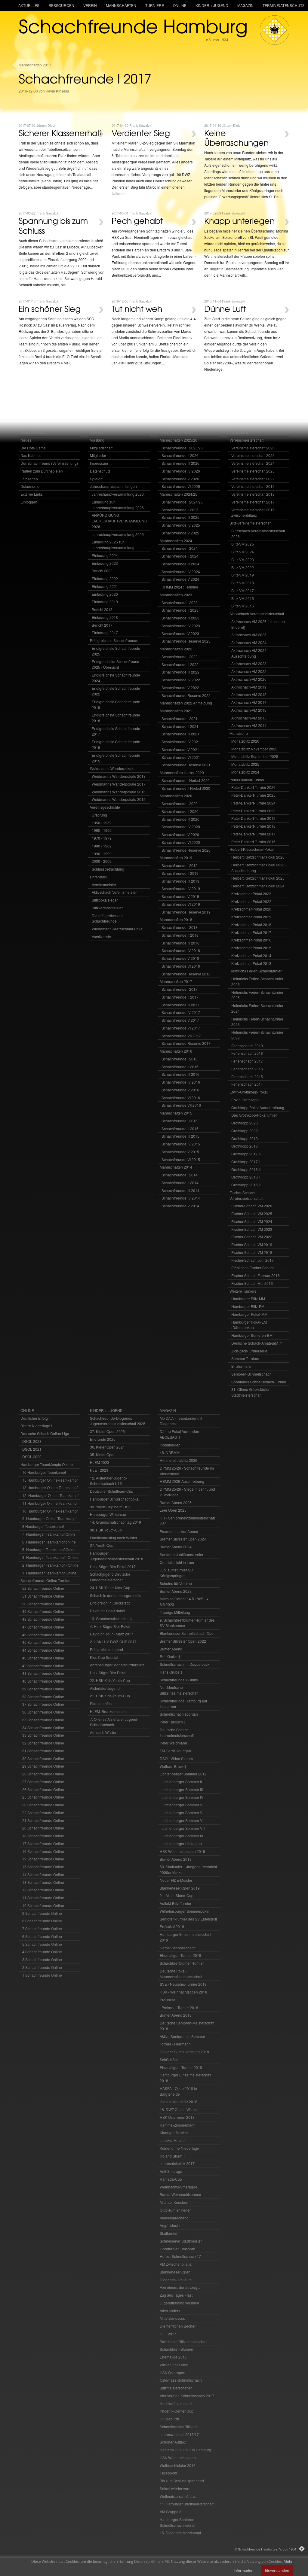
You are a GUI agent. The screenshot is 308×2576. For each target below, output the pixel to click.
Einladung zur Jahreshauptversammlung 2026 (118, 505)
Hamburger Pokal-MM (249, 1314)
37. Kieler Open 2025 (107, 1431)
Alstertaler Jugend (105, 1688)
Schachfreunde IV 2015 (181, 1144)
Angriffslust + (170, 2225)
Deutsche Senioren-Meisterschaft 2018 (187, 2026)
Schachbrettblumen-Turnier (182, 1963)
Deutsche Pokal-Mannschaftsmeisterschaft (181, 1974)
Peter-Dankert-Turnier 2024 (253, 803)
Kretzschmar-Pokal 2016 (251, 940)
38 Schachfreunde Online (43, 1697)
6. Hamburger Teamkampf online (49, 1542)
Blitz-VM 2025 (243, 544)
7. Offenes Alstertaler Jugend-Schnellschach (114, 1722)
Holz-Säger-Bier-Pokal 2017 (113, 1566)
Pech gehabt (137, 220)
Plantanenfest (101, 1703)
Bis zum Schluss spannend (182, 2481)
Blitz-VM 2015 (243, 606)
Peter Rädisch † (173, 1722)
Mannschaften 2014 (176, 1167)
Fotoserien (29, 479)
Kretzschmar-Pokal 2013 (251, 963)
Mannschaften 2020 (176, 796)
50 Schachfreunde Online (43, 1604)
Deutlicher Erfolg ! (35, 1418)
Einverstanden (277, 2570)
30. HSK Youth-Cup (106, 1530)
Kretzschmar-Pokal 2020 (251, 909)
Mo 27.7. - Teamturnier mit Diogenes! (181, 1421)
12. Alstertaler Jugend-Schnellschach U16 (108, 1481)
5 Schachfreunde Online (42, 1944)
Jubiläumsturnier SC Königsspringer (176, 1573)
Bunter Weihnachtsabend (180, 2194)
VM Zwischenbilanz (176, 2264)
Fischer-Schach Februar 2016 (256, 1275)
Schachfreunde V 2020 (180, 834)
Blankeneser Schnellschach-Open (188, 1633)
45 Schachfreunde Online (43, 1642)
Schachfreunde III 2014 (180, 1190)
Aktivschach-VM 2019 (249, 687)
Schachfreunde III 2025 (180, 517)
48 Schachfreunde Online (43, 1619)
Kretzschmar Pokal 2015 (251, 948)
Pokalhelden (170, 1445)
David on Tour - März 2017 (112, 1634)
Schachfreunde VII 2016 (181, 1105)
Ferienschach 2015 (247, 1077)
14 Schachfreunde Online (43, 1874)
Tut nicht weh (137, 309)
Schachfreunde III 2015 (180, 1136)
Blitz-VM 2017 (243, 590)
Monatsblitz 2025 (245, 764)
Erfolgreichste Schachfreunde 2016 (116, 744)
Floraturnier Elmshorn (177, 2249)
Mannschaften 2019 (176, 858)
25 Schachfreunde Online (43, 1797)
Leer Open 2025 (173, 1510)
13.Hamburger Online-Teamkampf (50, 1487)
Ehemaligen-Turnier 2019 (180, 1955)
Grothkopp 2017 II (246, 1154)
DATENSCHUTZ (291, 5)
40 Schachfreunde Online (43, 1681)
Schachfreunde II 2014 (180, 1183)
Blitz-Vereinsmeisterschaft (250, 523)
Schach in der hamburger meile (116, 1595)
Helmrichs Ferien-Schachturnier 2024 (257, 1008)
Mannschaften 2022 (176, 649)
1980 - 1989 (102, 846)
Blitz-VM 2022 (243, 567)
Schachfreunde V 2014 (180, 1206)
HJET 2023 (99, 1470)
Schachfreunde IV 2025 (181, 525)
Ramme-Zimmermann (178, 2125)
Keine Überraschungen (236, 138)
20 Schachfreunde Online (43, 1828)
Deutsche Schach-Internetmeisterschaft (177, 1732)
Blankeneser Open (175, 2272)
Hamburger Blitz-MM (248, 1299)
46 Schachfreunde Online (43, 1635)
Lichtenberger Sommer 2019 (183, 1774)
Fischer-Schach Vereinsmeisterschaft (246, 1195)
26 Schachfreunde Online (43, 1789)
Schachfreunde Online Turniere (46, 1580)
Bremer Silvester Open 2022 (183, 1641)
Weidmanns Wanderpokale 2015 (119, 799)
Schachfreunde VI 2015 (181, 1159)
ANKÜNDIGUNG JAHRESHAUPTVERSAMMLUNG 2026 (119, 521)
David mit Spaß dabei (108, 1611)
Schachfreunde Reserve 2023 (186, 641)
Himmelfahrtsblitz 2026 (179, 1460)
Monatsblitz (239, 733)
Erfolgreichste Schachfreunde (114, 640)
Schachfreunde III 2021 (180, 734)
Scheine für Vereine (176, 1583)
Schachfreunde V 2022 (180, 687)
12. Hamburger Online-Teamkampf (50, 1495)
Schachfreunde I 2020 (180, 803)
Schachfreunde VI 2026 (181, 486)
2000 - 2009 (102, 861)
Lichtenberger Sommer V (182, 1805)
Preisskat (167, 2000)
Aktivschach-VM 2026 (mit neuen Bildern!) (258, 624)
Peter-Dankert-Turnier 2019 (253, 818)
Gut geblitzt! (169, 2419)
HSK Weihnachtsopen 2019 (182, 1851)
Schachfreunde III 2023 (180, 618)
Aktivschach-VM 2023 (249, 663)
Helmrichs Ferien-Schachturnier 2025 (257, 995)
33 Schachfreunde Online (43, 1735)
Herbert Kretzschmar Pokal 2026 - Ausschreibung (259, 868)
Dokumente (30, 486)
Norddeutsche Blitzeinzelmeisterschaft (179, 1690)
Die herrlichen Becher (178, 2326)
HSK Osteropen (172, 2372)
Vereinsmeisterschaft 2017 (253, 502)
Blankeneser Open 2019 (180, 1888)
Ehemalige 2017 (173, 2357)
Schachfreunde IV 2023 (181, 626)
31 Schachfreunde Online (43, 1751)
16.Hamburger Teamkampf (44, 1472)
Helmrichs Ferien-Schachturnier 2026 (257, 981)
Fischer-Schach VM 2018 (252, 1252)
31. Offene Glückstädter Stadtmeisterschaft (250, 1392)
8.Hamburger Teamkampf (43, 1526)
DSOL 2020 (32, 1457)
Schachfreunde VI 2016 (181, 1098)
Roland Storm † (172, 2156)
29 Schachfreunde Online (43, 1766)
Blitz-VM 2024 (243, 552)
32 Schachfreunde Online (43, 1743)
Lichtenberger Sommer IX (182, 1836)
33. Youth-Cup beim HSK (110, 1507)
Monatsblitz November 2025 (254, 749)
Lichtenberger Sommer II (182, 1782)
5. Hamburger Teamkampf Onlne (49, 1549)
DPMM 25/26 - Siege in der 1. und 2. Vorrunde (187, 1492)
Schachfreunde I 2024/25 (182, 502)
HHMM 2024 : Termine (180, 587)
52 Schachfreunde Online (43, 1588)
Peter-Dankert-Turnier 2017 (253, 834)
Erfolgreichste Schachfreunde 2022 (116, 691)
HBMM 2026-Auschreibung (182, 1481)
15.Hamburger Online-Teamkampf (50, 1480)
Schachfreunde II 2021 (180, 726)
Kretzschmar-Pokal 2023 (251, 894)
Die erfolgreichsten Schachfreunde (107, 918)
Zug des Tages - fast (176, 2295)
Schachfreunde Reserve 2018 (186, 974)
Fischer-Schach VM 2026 (252, 1206)
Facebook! (168, 2473)
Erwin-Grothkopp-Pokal (249, 1092)
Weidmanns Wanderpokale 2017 (119, 784)
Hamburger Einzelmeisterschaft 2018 (185, 2078)
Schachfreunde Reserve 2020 (186, 850)
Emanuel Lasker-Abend (179, 1531)
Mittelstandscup (172, 2318)
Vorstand (97, 440)
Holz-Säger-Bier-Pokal (108, 1673)
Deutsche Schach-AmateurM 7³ (257, 1343)
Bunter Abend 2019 (176, 1859)
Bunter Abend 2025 (176, 1502)
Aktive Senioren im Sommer (182, 2036)
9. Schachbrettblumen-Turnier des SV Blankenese (187, 1623)
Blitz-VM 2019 (243, 575)
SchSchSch (169, 2059)
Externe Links (32, 494)
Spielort (96, 479)
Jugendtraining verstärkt (179, 2303)
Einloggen (29, 502)
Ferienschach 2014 (247, 1084)
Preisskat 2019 (172, 1926)
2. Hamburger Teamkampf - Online (50, 1565)
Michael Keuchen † (176, 2202)
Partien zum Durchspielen (42, 471)
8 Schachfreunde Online (42, 1921)
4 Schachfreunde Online (42, 1952)
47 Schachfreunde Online (43, 1627)
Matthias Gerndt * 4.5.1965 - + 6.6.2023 (184, 1601)
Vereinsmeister (104, 885)
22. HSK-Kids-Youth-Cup (110, 1680)
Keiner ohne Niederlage (179, 2148)
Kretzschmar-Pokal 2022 (251, 901)
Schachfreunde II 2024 (180, 556)
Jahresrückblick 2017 (177, 2163)
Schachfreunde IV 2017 (181, 1012)
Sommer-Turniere (245, 1358)
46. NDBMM (170, 1452)
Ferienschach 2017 (247, 1061)
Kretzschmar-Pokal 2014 (251, 955)
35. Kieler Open (103, 1454)
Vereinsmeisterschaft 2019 (253, 486)
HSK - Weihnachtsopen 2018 (183, 1992)
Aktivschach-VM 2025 (249, 635)
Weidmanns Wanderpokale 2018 (119, 776)
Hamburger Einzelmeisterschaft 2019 (185, 1937)
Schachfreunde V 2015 (180, 1152)
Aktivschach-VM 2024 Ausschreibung (249, 653)
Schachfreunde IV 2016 (181, 1082)
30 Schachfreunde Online (43, 1758)
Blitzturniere (241, 1366)
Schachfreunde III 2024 (180, 564)
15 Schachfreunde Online (43, 1867)
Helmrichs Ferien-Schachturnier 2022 (257, 1035)
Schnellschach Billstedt (179, 2427)
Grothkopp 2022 (245, 1131)
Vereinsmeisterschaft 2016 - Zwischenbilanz (254, 512)
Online (180, 5)
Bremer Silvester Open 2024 (183, 1539)
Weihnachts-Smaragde (179, 2187)
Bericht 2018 (102, 609)
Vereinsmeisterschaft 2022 (253, 479)
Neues (26, 440)
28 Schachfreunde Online (43, 1774)
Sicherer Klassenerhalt (60, 133)
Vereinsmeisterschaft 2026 (253, 448)
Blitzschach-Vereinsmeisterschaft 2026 (258, 534)
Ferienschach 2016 (247, 1069)
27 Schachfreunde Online (43, 1782)
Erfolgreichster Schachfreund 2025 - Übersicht (115, 664)
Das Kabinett (31, 455)
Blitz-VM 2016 (243, 598)
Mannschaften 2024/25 (179, 494)
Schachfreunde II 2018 (180, 935)
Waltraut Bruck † (173, 1766)
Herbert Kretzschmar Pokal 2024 (258, 886)
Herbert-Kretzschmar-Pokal (252, 849)
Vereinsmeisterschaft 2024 (253, 463)
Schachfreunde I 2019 (180, 865)
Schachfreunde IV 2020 (181, 827)
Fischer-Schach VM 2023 (252, 1229)
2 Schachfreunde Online (42, 1967)
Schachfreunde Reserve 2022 (186, 695)
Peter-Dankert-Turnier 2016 (253, 842)
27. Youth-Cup (102, 1545)
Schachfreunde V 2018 (180, 958)
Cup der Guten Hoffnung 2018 (184, 2052)
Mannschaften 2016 (176, 1051)
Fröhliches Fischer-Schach (253, 1268)
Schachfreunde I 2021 (180, 718)
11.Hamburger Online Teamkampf (50, 1503)
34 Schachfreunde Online (43, 1727)
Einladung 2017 (105, 633)
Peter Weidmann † (175, 1743)
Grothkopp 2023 (245, 1123)
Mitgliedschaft (101, 448)
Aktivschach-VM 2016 (249, 710)
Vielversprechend (174, 2218)
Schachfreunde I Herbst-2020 (186, 780)
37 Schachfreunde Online (43, 1704)
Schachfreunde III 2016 (180, 1074)
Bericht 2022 (102, 571)
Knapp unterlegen (239, 220)
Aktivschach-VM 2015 (249, 718)
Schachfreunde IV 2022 (181, 680)
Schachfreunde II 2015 (180, 1128)
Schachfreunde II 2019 (180, 873)
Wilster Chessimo (174, 2365)
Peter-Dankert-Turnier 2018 (253, 826)
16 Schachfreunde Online (43, 1851)
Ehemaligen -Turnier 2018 (181, 2067)
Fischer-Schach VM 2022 (252, 1237)
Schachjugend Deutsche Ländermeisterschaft (110, 1577)
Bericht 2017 (102, 625)
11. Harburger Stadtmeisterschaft (187, 2504)
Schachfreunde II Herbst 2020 (186, 788)
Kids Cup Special (104, 1657)
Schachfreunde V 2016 (180, 1090)
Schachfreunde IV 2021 (181, 742)
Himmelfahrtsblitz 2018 (179, 2102)
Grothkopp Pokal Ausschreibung (258, 1107)
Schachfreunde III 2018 (180, 943)
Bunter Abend (171, 1649)
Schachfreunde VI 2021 (181, 757)
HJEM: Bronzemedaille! (109, 1711)
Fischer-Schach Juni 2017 (253, 1260)
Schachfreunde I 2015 (180, 1121)
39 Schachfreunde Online (43, 1689)
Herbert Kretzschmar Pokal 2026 (258, 857)
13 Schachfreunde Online (43, 1882)
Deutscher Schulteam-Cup (112, 1491)
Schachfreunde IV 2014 (181, 1198)
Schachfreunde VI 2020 (181, 842)
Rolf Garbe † (170, 1656)
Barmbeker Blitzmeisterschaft (183, 2342)
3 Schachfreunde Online (42, 1959)
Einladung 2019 (105, 602)
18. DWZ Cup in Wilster (179, 2109)
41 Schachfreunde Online (43, 1673)
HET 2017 (168, 2334)
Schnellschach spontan (179, 1714)
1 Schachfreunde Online (42, 1975)
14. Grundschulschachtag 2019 (115, 1522)
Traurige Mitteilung (175, 1612)
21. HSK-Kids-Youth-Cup (110, 1696)
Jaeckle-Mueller (173, 2140)
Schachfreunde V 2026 (180, 479)
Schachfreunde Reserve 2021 (186, 765)
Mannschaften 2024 (176, 541)
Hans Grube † (171, 1672)
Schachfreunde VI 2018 (181, 966)
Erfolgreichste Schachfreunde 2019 (116, 704)
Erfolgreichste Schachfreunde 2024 (116, 678)
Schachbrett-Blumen (176, 2349)
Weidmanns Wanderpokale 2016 (119, 792)
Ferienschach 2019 (247, 1046)
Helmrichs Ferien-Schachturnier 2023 (257, 1022)
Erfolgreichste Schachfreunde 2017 (116, 731)
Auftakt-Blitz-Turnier (176, 1903)
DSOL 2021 (32, 1449)
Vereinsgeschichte (105, 807)
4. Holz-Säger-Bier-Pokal (110, 1626)
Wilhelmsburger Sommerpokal (185, 1911)
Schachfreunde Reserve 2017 (186, 1043)
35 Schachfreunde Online (43, 1720)
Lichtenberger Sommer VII (183, 1820)
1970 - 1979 (102, 838)
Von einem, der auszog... (180, 2287)
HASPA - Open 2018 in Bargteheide (178, 2091)
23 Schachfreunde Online (43, 1805)
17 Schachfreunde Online (43, 1843)
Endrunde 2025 (103, 1439)
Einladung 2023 (105, 563)
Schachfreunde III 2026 (180, 463)
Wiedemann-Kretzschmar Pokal (118, 929)
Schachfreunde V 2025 (180, 533)
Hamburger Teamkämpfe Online (47, 1464)
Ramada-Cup (171, 2179)
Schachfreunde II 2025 (180, 510)
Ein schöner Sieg (50, 309)
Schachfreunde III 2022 (180, 672)
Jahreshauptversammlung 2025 (118, 534)
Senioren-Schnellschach (251, 1374)
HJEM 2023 (100, 1462)
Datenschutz (100, 471)
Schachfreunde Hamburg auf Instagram (183, 1704)
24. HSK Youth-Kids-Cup (110, 1588)
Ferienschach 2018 (247, 1053)
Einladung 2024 (105, 555)
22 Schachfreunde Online (43, 1813)
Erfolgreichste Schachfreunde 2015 (116, 758)
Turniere (155, 5)
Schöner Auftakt (173, 2442)
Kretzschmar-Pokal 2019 (251, 917)
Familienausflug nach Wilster (114, 1538)
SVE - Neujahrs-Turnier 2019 (183, 1984)
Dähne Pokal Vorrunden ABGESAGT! (179, 1434)
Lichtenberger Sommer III (182, 1789)
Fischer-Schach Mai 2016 (252, 1283)
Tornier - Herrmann (175, 2044)
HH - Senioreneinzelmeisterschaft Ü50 (187, 1521)
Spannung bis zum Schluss (53, 225)
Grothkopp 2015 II (246, 1185)
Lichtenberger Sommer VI (182, 1813)
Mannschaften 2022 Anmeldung (186, 703)
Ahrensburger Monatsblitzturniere (117, 1665)
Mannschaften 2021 (176, 711)
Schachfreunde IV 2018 (181, 950)
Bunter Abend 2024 (176, 1547)
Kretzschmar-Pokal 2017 (251, 932)
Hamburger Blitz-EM (248, 1306)
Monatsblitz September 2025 (255, 756)
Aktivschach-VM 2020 (249, 679)
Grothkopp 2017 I (245, 1162)
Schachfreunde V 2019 (180, 896)
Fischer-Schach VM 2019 (252, 1244)
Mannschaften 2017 (35, 65)
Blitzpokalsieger (105, 900)
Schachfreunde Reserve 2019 (186, 912)
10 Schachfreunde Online (43, 1905)
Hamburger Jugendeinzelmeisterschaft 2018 (117, 1556)
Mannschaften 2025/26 (179, 440)
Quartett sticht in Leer (177, 1562)
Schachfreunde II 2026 (180, 455)
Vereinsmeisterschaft (246, 440)
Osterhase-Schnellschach (181, 2380)
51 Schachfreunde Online (43, 1596)
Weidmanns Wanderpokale (112, 768)
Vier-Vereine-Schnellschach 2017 (187, 2396)
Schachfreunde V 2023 (180, 633)
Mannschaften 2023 (176, 595)
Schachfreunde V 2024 (180, 579)
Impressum (99, 463)
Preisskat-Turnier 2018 (180, 2007)
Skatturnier (169, 2233)
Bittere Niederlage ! (36, 1426)
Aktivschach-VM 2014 (249, 725)
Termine (271, 5)
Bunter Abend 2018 (176, 2015)
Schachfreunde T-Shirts (179, 1680)
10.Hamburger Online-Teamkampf (50, 1511)
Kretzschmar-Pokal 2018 (251, 925)
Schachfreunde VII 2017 (181, 1036)
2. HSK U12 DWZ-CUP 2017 (113, 1642)
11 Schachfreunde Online (43, 1898)
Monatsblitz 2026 (245, 741)
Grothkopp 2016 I (245, 1177)
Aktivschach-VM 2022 (249, 671)
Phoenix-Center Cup (177, 2411)
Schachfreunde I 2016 (180, 1059)
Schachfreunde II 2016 (180, 1067)
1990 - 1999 (102, 854)
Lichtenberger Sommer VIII (183, 1828)
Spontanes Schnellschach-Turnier (259, 1382)
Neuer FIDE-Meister (176, 1880)
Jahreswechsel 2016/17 (179, 2434)
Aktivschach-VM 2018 (249, 694)
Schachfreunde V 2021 (180, 749)
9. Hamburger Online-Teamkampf (49, 1518)
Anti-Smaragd (171, 2171)
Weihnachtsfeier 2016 (178, 2465)
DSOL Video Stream (176, 1758)
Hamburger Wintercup (108, 1514)
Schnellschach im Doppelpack (185, 1664)
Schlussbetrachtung (108, 869)
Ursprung (99, 815)
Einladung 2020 (105, 594)
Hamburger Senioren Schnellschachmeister (178, 2522)
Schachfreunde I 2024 (180, 548)
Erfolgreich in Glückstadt (110, 1603)
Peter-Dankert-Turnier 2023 (253, 811)
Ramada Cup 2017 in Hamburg (185, 2450)
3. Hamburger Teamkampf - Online (50, 1557)
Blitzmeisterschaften (176, 2388)
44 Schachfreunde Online (43, 1650)
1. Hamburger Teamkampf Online (49, 1573)
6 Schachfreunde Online (42, 1936)
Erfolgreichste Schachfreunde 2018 (116, 718)
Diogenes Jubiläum (176, 2280)
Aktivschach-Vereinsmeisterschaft (257, 614)
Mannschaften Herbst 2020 (182, 772)
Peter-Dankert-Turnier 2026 (253, 787)
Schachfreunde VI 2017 (181, 1028)
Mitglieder (98, 455)
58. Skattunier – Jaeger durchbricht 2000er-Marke (188, 1869)
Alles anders (170, 2311)
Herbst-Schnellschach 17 (180, 2256)
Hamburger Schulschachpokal (115, 1499)
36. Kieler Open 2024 (107, 1447)
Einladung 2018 (105, 617)
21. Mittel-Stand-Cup (177, 1895)
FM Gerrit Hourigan (175, 1751)
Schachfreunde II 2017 (180, 997)
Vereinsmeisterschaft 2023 (253, 471)
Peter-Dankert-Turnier (247, 780)
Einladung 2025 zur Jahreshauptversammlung (113, 545)
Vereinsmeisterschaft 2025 (253, 455)
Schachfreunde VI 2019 (181, 904)
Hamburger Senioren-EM (252, 1335)
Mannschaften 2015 (176, 1113)
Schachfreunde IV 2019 (181, 888)
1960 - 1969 (102, 830)
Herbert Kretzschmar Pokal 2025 (258, 878)
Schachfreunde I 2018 (180, 927)
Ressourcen (61, 5)
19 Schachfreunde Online (43, 1859)
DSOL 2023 (32, 1441)
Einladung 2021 (105, 586)
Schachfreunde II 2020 (180, 811)
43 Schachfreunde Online (43, 1658)
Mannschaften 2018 (176, 919)
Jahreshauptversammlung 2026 (118, 494)
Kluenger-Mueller (174, 2132)
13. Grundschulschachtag (111, 1618)
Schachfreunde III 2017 (180, 1005)
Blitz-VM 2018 (243, 583)
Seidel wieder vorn (175, 2488)
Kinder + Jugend (212, 5)
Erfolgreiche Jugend (106, 1649)
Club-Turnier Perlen (176, 2210)
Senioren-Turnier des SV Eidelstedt (188, 1919)
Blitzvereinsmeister (107, 908)
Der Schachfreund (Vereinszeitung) (49, 463)
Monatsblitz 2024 (245, 772)
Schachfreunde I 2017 (180, 989)
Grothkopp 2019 (245, 1138)
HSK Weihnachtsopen (178, 2457)
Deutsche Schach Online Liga (45, 1433)
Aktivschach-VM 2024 (249, 642)
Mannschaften (121, 5)
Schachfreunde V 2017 (180, 1020)
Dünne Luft (225, 309)
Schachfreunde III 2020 (180, 819)
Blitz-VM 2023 (243, 560)
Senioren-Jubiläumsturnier (182, 1554)
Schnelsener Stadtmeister (181, 2241)
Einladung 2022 (105, 578)
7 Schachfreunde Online (42, 1928)
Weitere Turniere (243, 1291)
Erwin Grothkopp (245, 1100)
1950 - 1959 (102, 823)
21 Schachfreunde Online (43, 1820)
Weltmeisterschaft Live (178, 2496)
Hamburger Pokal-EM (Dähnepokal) (249, 1325)
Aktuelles (29, 5)
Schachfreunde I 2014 (180, 1175)
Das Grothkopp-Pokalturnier (254, 1115)
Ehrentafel (98, 877)
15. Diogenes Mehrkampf (180, 2533)
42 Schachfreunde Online (43, 1666)
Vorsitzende (101, 937)
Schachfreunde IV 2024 (181, 572)
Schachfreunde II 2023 (180, 610)
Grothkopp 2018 (245, 1146)
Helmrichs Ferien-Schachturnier (256, 971)
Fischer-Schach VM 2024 (252, 1221)
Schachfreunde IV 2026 (181, 471)
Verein (90, 5)
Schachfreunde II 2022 (180, 664)
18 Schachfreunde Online (43, 1836)
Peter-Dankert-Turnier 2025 (253, 795)
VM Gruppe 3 (171, 2512)
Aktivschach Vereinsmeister (114, 892)
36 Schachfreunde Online (43, 1712)
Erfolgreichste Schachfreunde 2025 (116, 651)
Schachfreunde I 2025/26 (182, 448)
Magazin (245, 5)
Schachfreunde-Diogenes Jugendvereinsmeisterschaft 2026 (118, 1421)
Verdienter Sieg (141, 133)
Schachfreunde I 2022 (180, 657)
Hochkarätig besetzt (176, 2403)
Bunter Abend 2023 (176, 1591)
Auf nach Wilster (103, 1732)
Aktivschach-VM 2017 (249, 702)
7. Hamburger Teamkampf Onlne (49, 1534)
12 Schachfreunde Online (43, 1890)
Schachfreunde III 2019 (180, 881)
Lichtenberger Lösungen (182, 1843)
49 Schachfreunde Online (43, 1611)
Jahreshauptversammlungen (113, 486)
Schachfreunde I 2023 (180, 602)
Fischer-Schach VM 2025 (252, 1213)
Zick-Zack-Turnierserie (249, 1351)
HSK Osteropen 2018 (177, 2117)
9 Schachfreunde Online (42, 1913)
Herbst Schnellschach (178, 1948)
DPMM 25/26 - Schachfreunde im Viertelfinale (187, 1471)
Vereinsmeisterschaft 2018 (253, 494)
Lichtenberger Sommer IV (182, 1797)
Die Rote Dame (33, 448)
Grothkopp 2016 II (246, 1169)
